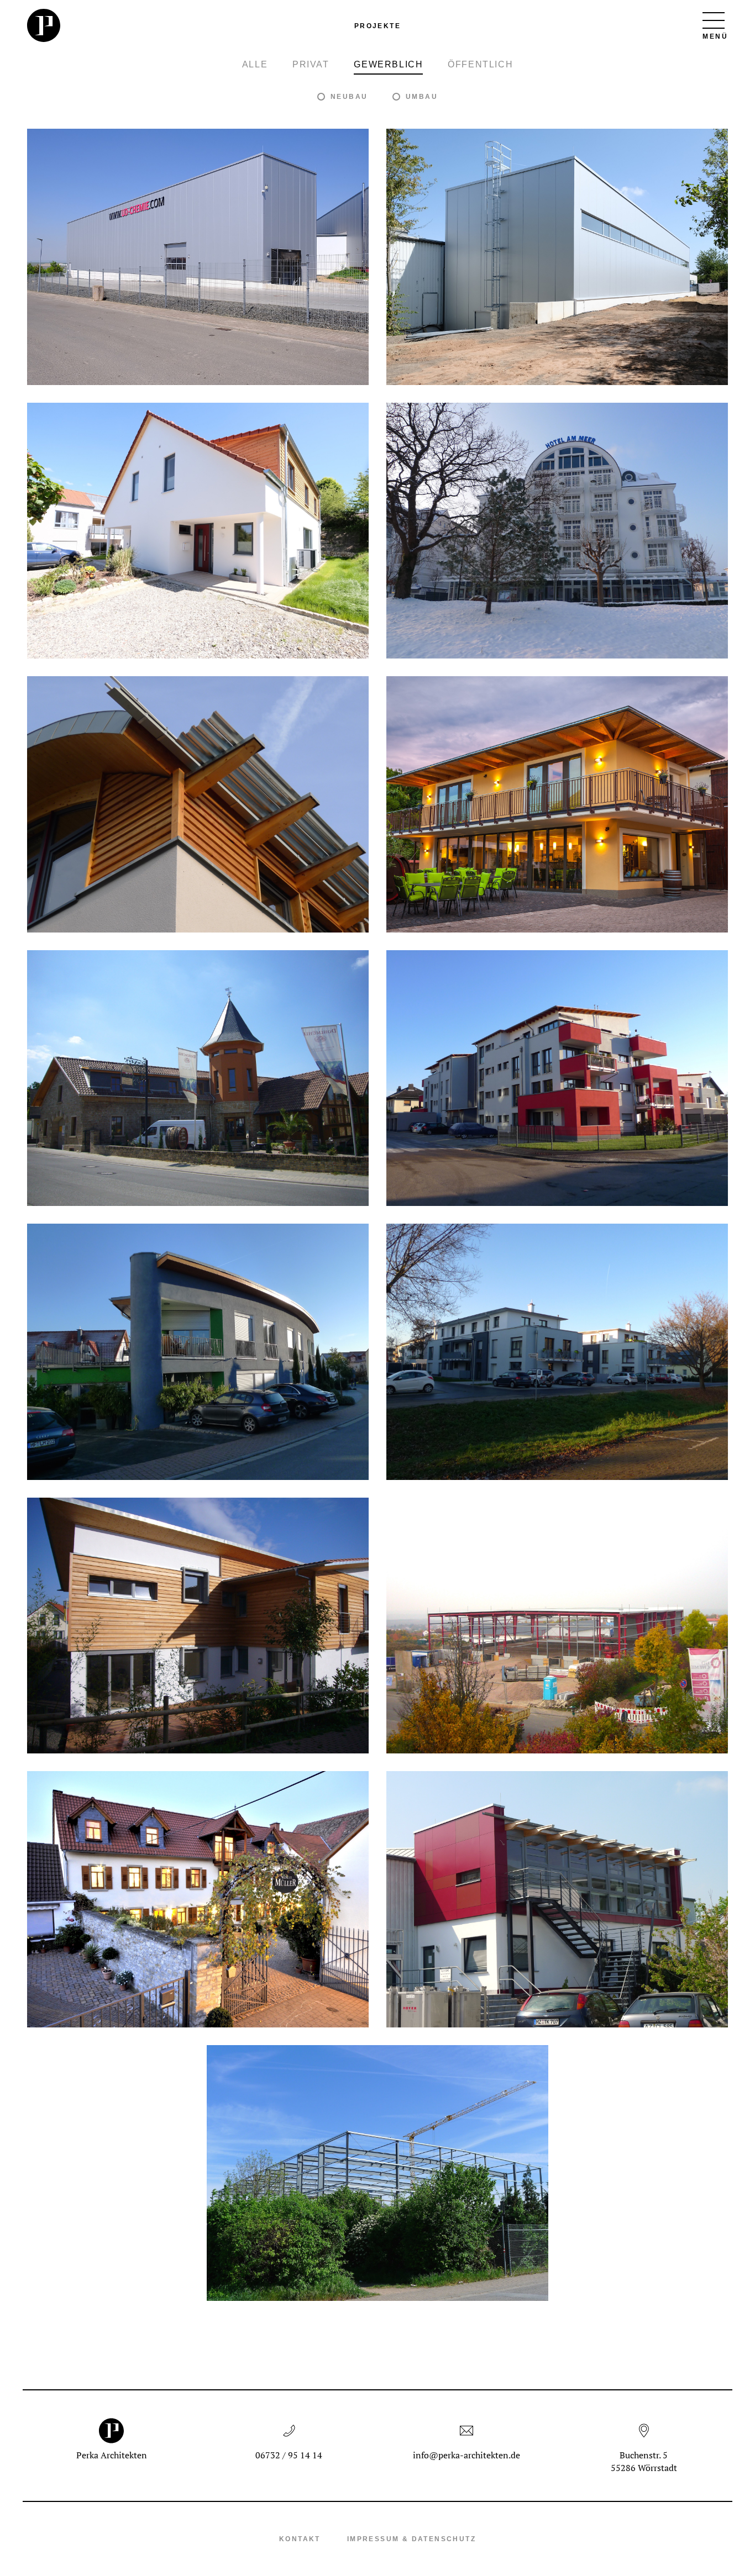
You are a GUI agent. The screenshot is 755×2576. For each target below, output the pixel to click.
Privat (311, 64)
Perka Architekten (112, 2455)
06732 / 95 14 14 (289, 2455)
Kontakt (300, 2539)
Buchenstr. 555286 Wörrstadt (644, 2461)
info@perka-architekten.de (466, 2455)
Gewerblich (388, 64)
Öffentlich (480, 64)
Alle (255, 64)
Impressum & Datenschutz (411, 2539)
